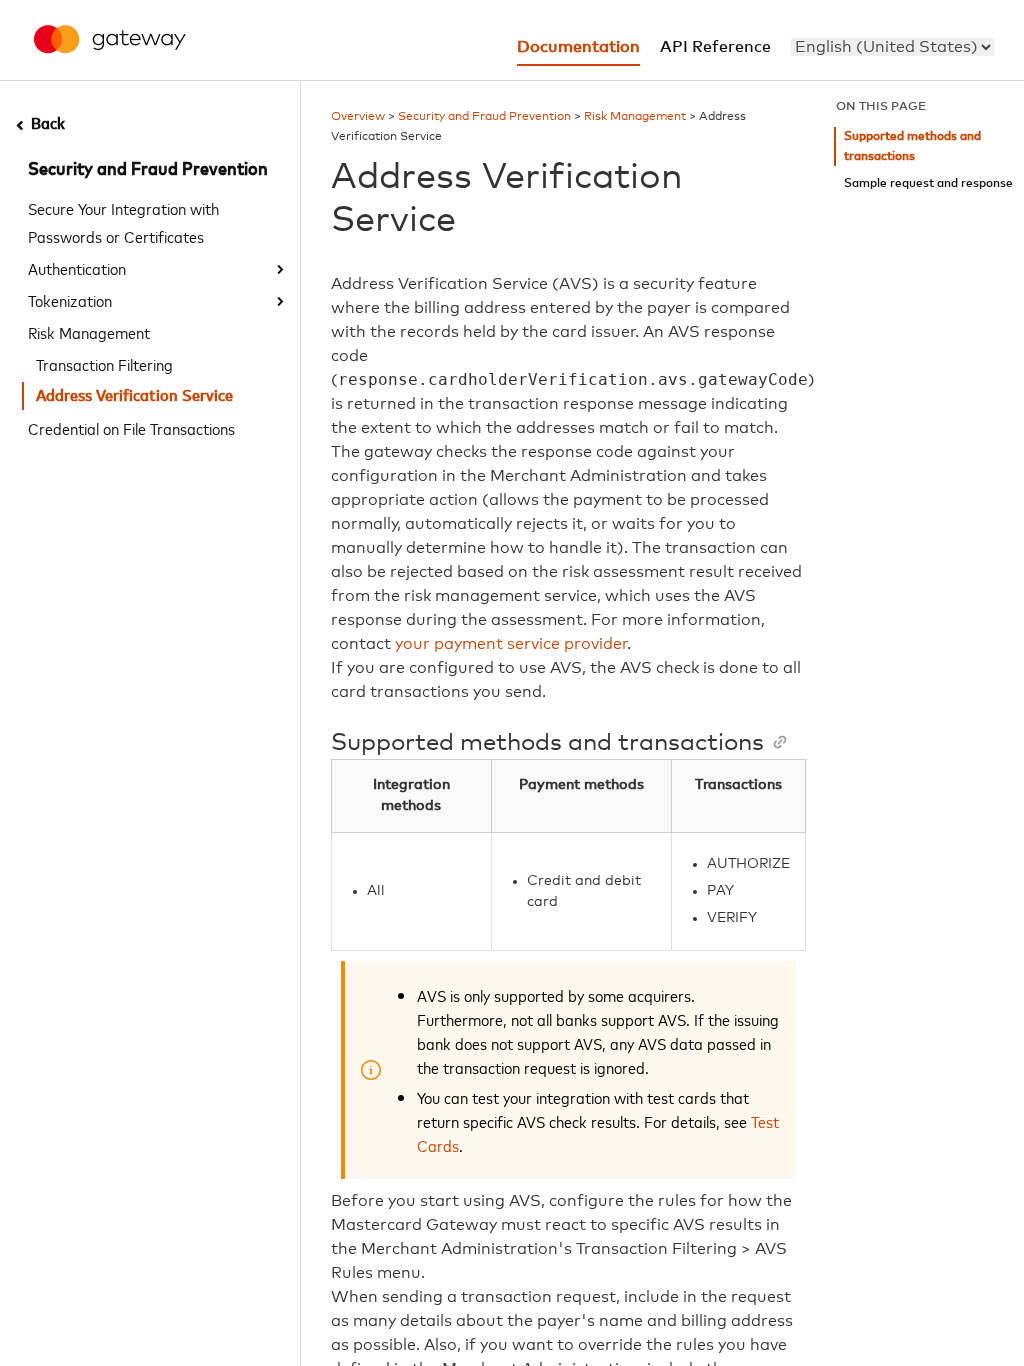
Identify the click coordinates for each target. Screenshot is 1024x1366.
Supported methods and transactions (912, 146)
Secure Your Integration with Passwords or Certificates (123, 222)
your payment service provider (511, 644)
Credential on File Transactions (131, 428)
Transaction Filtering (104, 364)
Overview (358, 117)
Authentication (77, 268)
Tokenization (70, 300)
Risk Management (89, 332)
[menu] (892, 47)
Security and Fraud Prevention (148, 170)
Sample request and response (928, 183)
